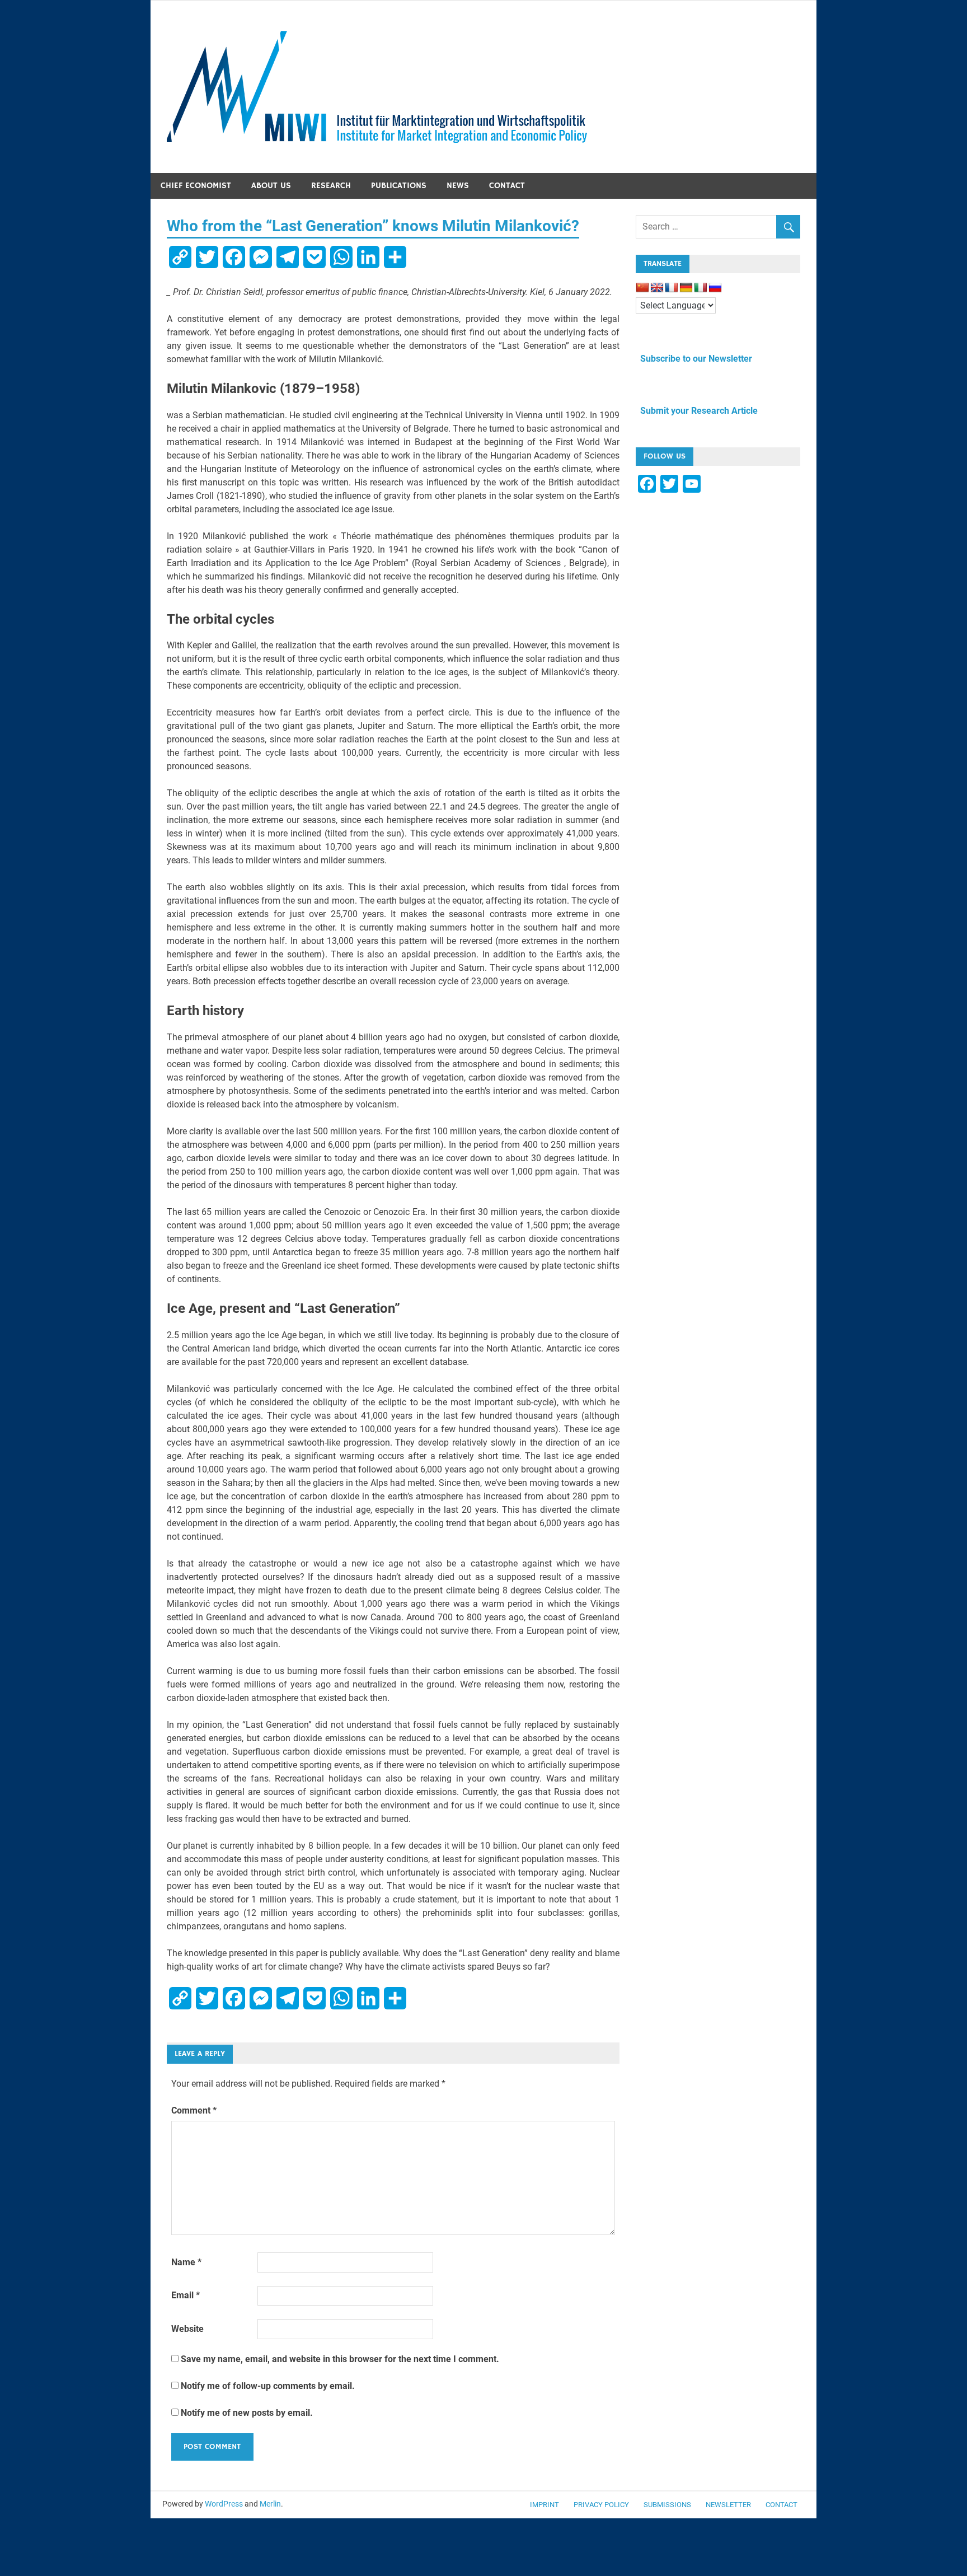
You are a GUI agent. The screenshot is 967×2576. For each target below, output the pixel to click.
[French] (672, 288)
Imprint (544, 2505)
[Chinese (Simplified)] (642, 288)
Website (187, 2329)
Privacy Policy (601, 2505)
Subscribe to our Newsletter (694, 359)
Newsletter (728, 2505)
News (458, 186)
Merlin (270, 2504)
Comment (194, 2110)
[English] (657, 288)
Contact (507, 186)
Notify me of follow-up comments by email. (268, 2386)
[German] (686, 288)
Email (186, 2295)
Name (186, 2262)
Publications (399, 186)
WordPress (224, 2504)
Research (331, 186)
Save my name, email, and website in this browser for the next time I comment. (340, 2359)
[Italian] (701, 288)
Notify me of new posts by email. (247, 2413)
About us (271, 186)
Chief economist (196, 186)
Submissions (667, 2505)
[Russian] (715, 288)
